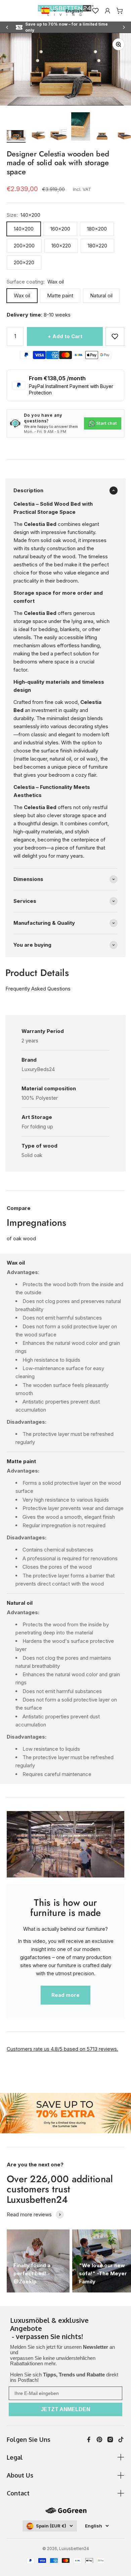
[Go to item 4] (81, 127)
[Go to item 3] (59, 136)
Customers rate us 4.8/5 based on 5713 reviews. (62, 2049)
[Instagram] (110, 2439)
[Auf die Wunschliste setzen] (115, 336)
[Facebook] (89, 2439)
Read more (65, 1995)
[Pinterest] (99, 2439)
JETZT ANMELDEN (65, 2409)
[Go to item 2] (38, 136)
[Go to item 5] (102, 136)
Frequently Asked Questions (38, 989)
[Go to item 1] (16, 136)
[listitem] (65, 2329)
